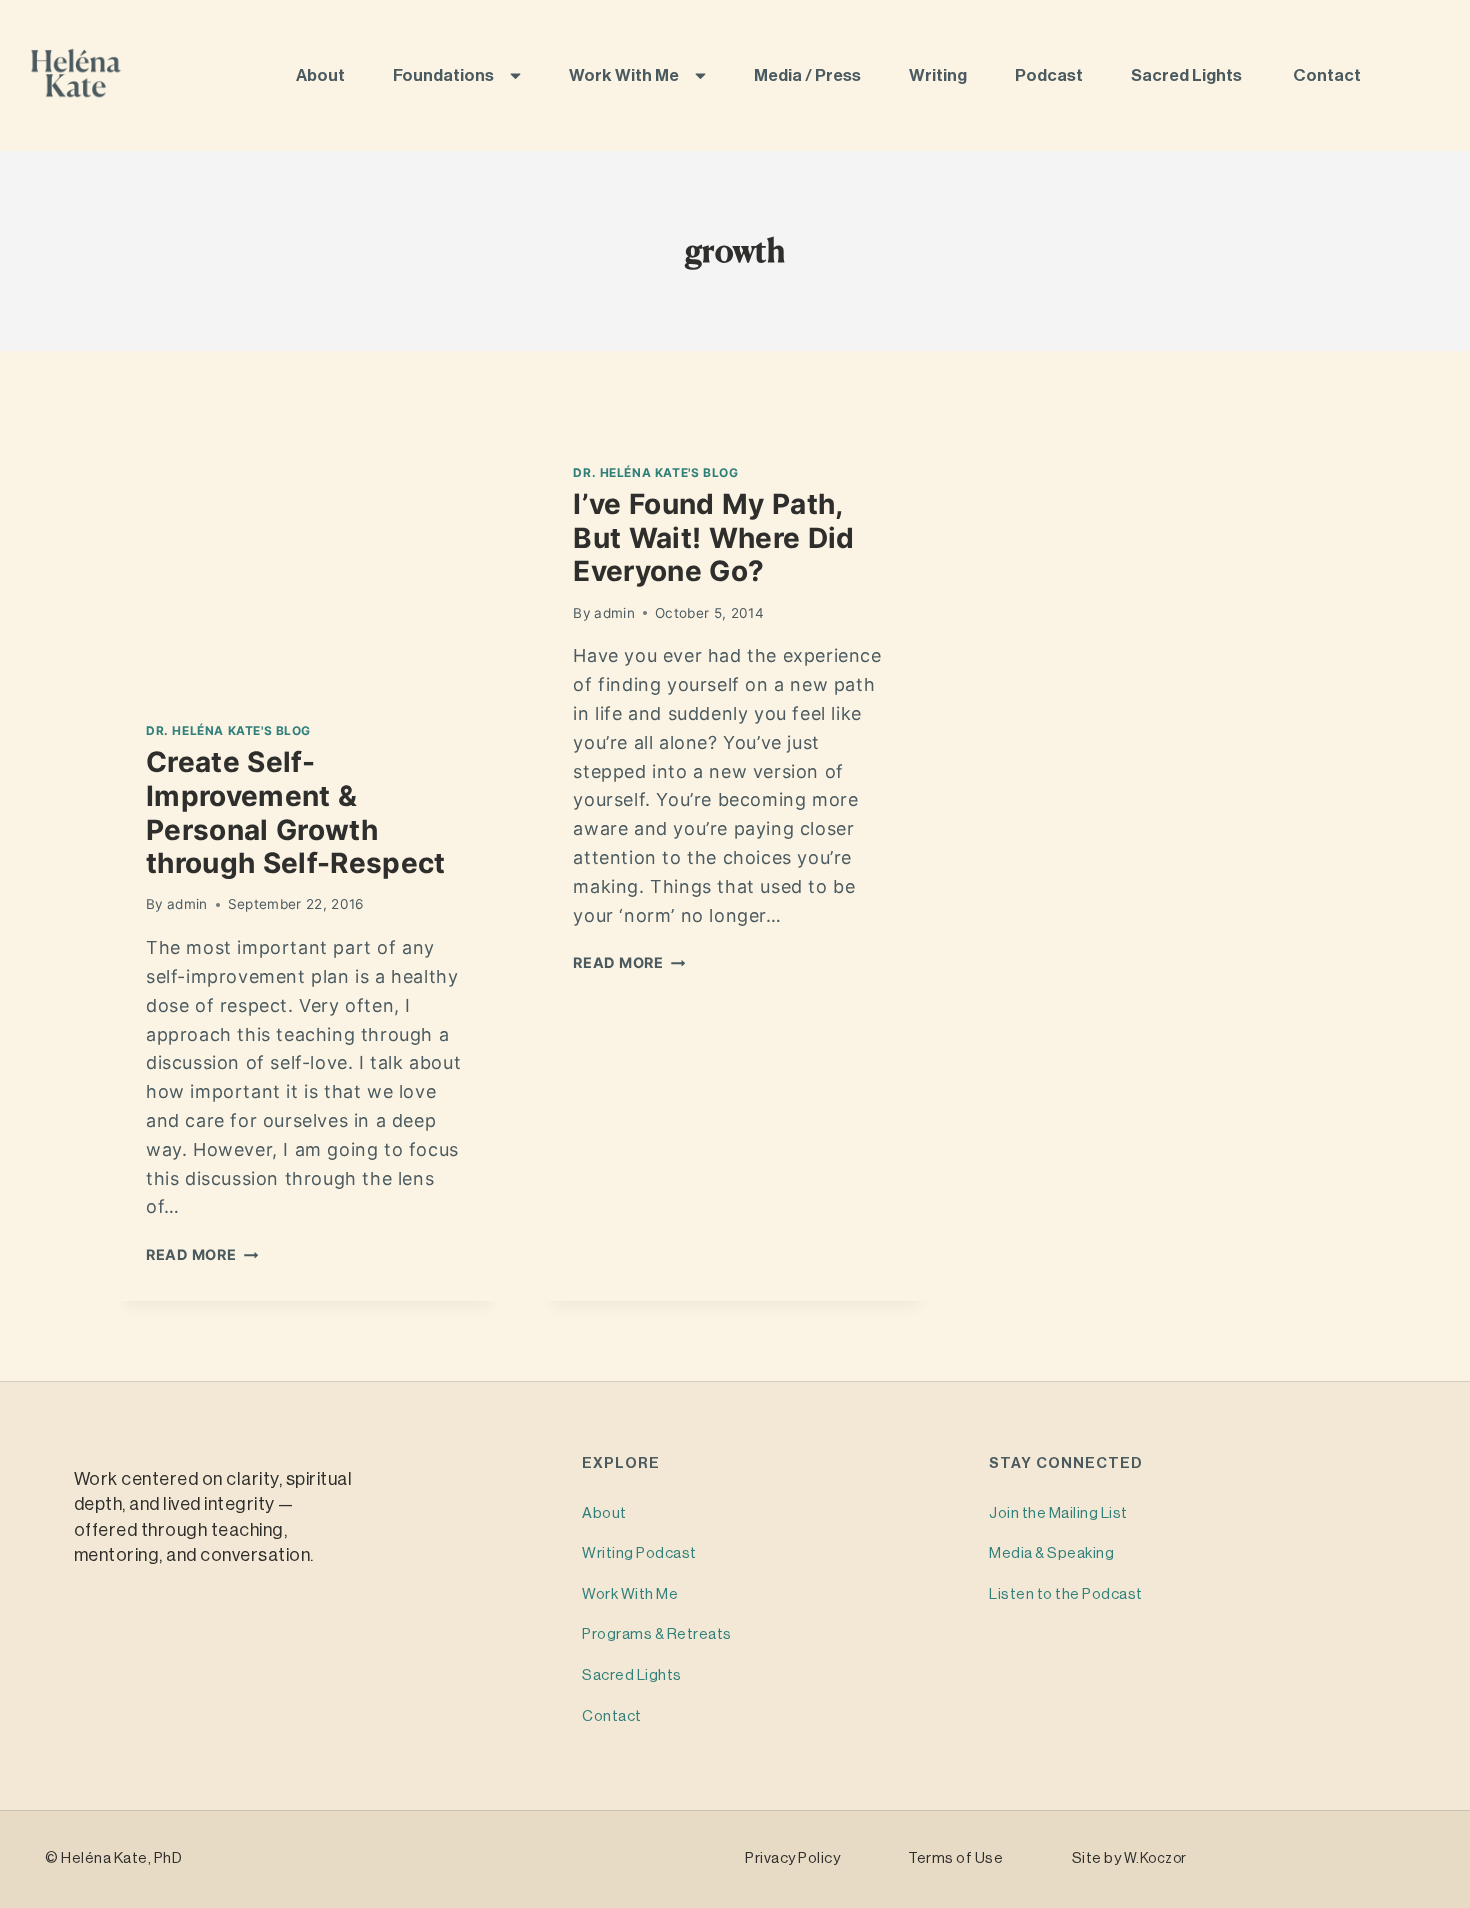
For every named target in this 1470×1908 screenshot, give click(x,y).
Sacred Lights (1189, 75)
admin (187, 904)
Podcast (1050, 75)
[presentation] (307, 560)
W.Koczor (1155, 1859)
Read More (202, 1254)
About (322, 75)
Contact (1328, 75)
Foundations (445, 75)
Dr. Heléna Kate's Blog (228, 730)
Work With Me (625, 75)
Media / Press (809, 75)
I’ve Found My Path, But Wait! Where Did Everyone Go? (713, 537)
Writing (939, 75)
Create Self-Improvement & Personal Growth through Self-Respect (296, 812)
